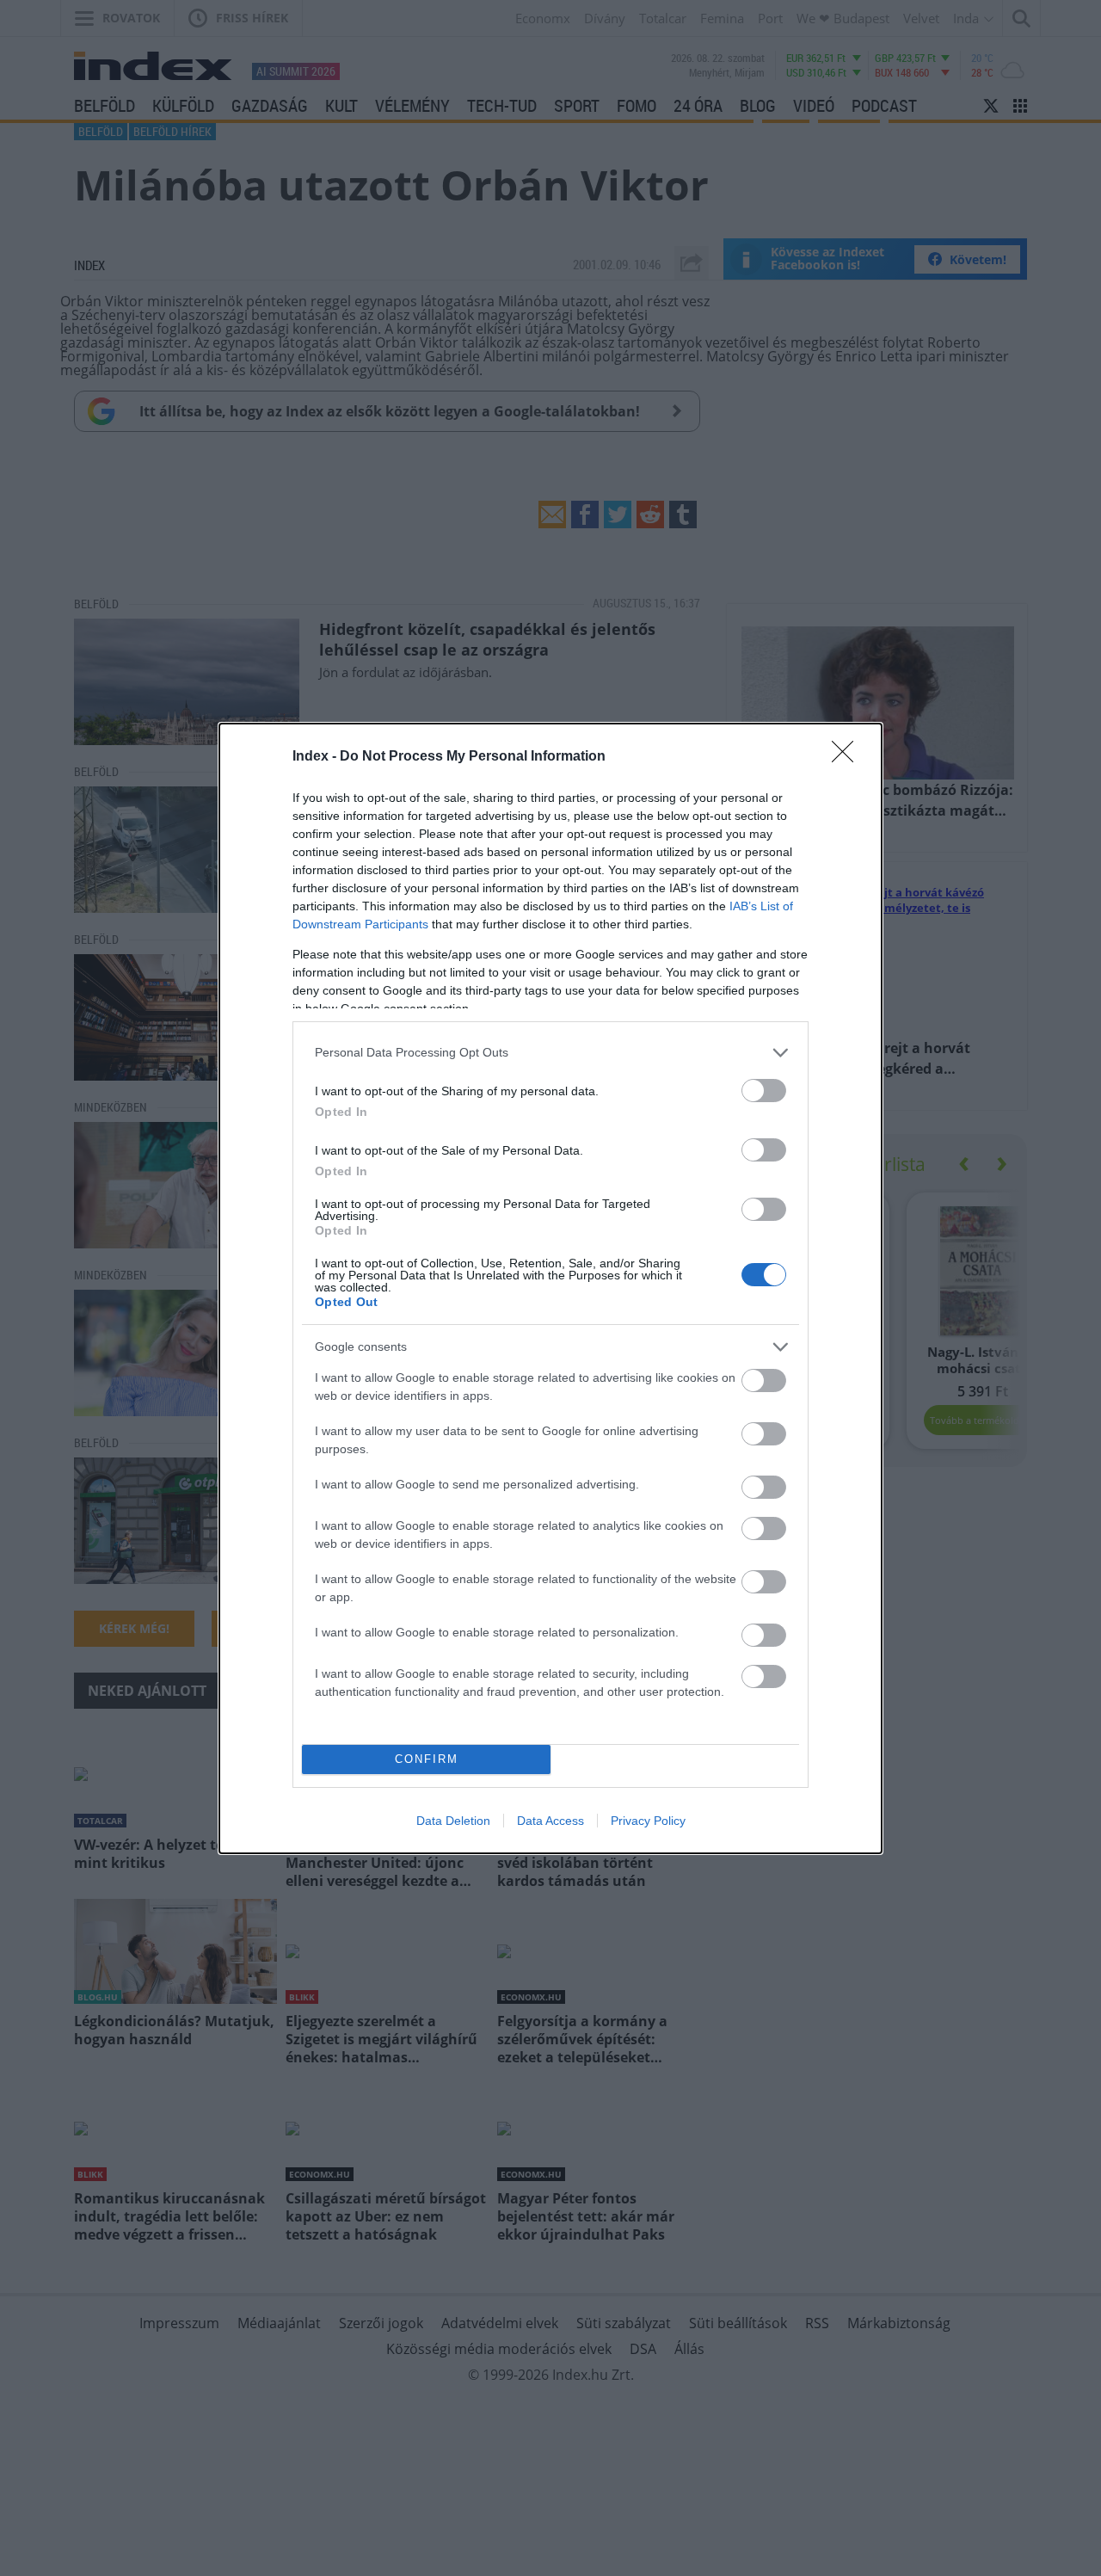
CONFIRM (427, 1759)
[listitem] (550, 1053)
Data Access (550, 1821)
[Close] (848, 757)
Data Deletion (453, 1821)
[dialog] (550, 1288)
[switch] (764, 1091)
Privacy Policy (648, 1821)
